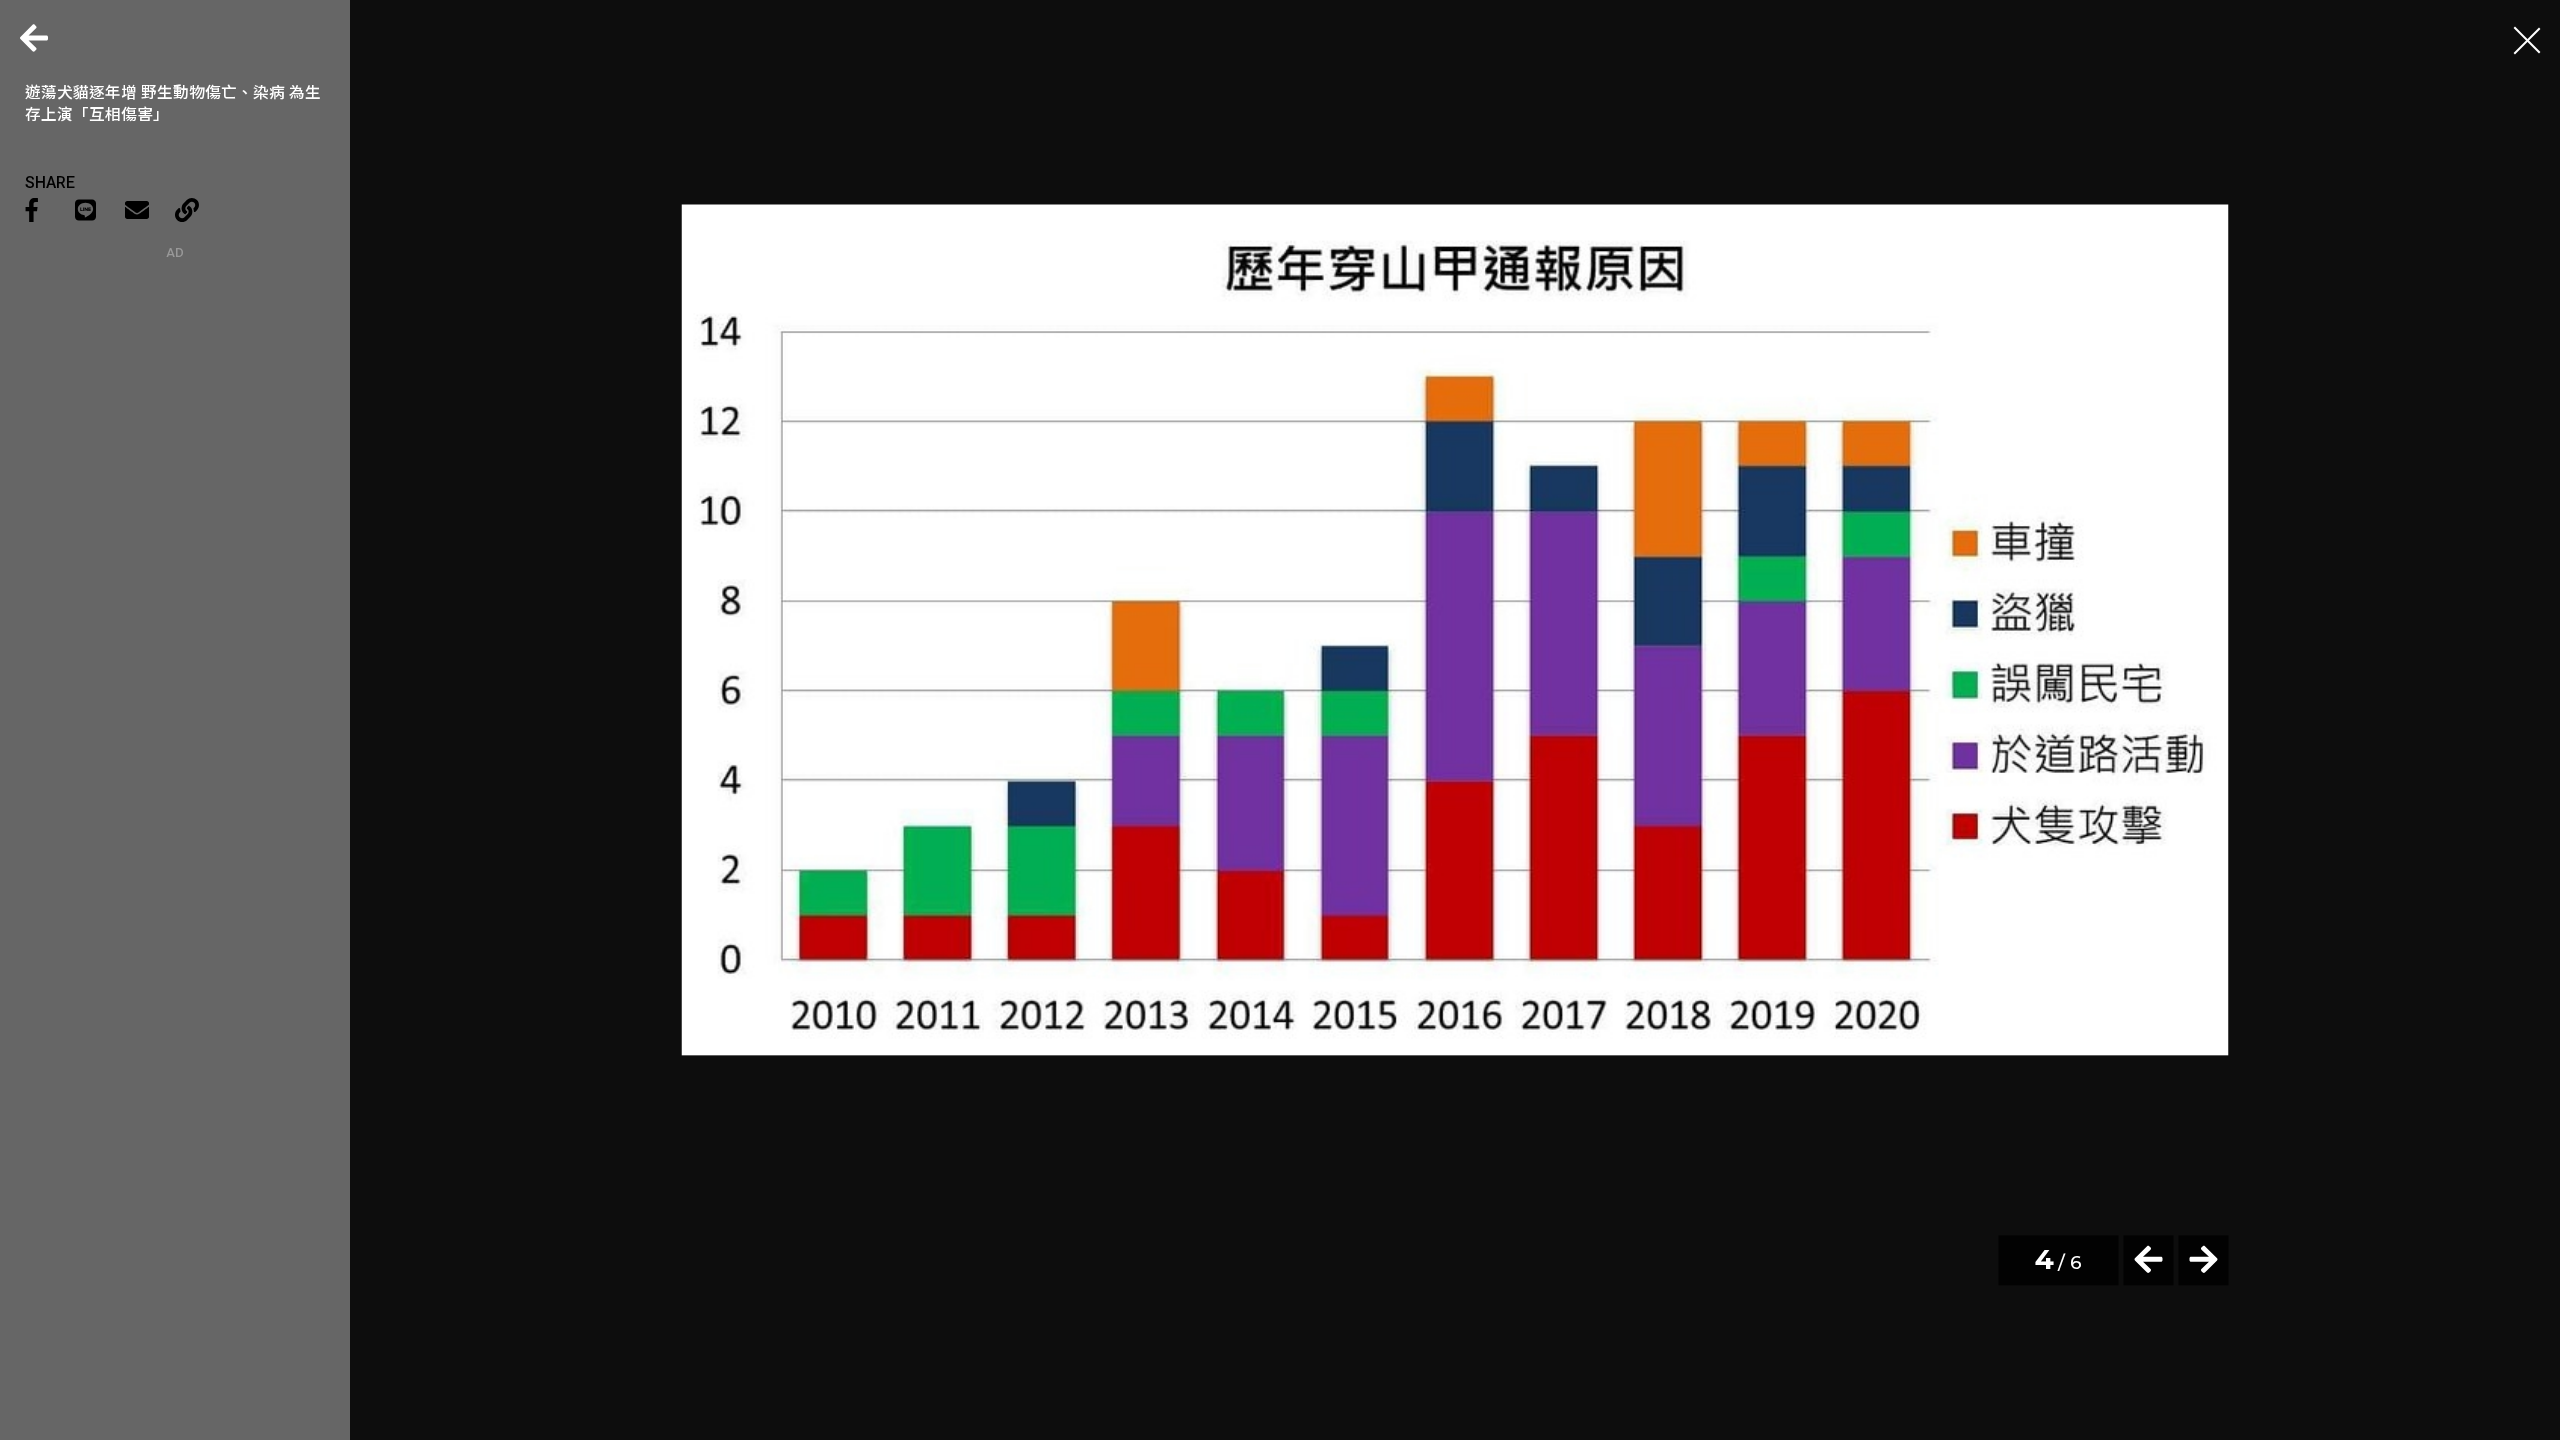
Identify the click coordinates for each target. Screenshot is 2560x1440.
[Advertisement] (175, 385)
